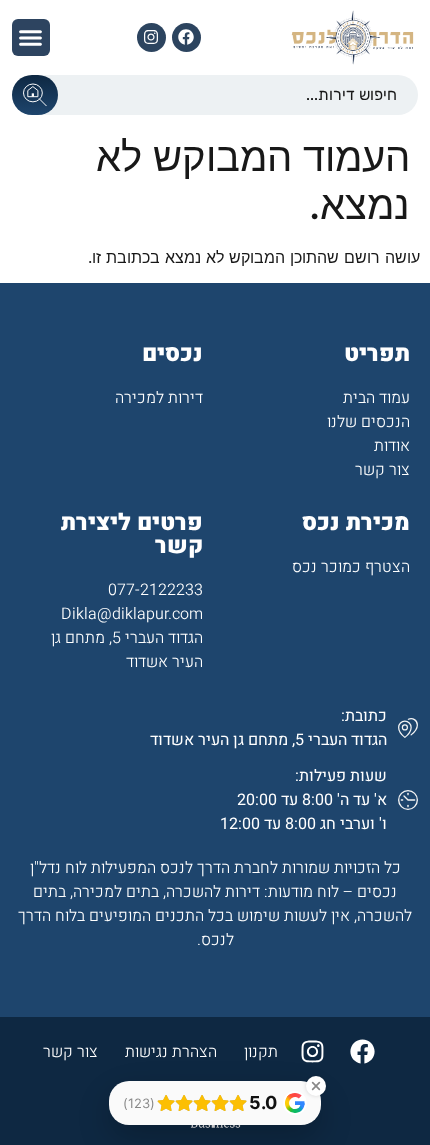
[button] (31, 38)
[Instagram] (151, 37)
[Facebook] (186, 37)
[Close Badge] (316, 1086)
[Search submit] (35, 95)
